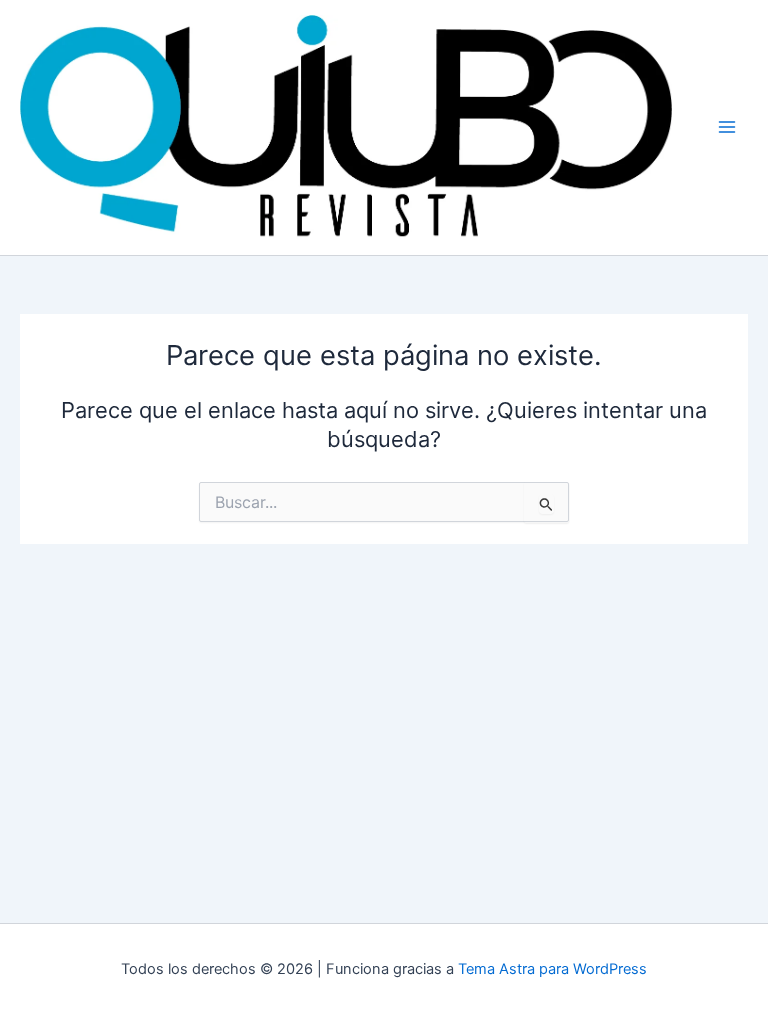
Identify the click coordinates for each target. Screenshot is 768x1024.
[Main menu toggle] (727, 127)
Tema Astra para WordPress (552, 969)
